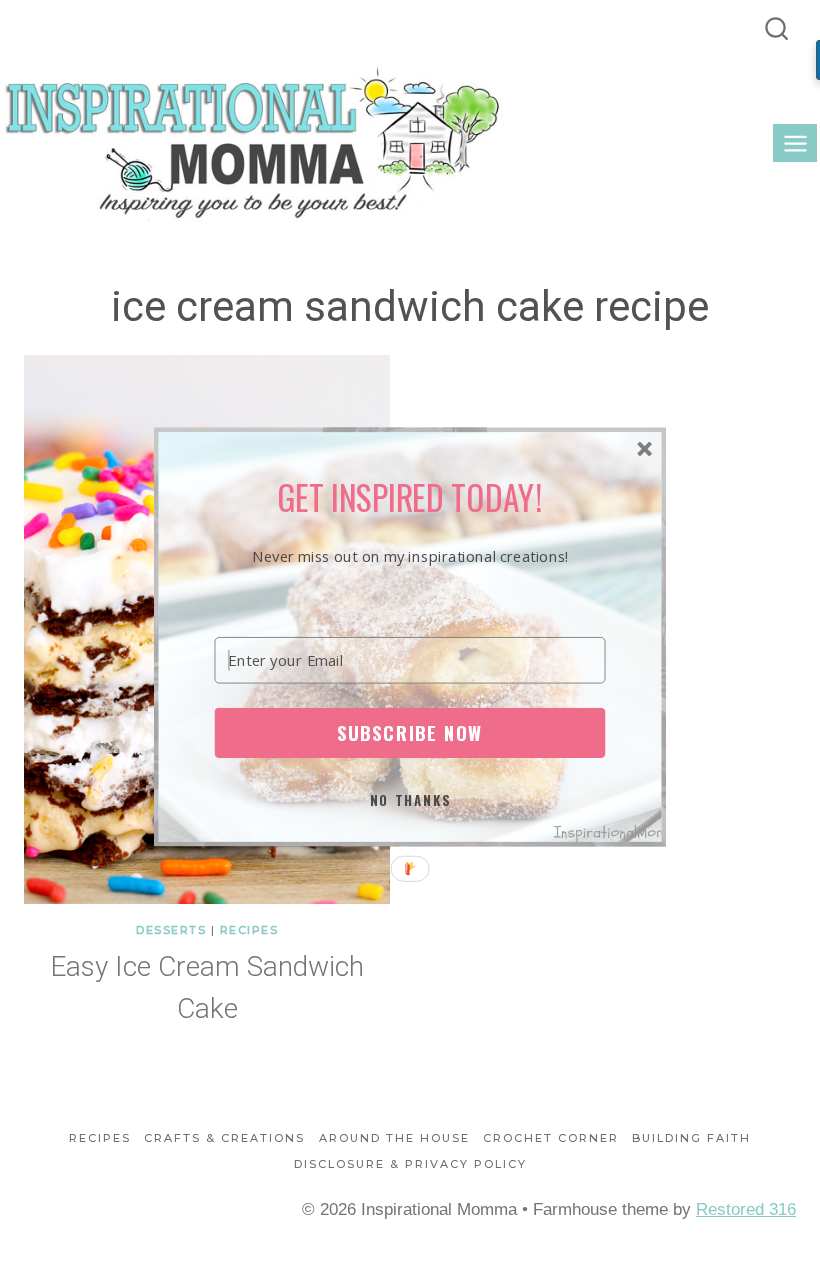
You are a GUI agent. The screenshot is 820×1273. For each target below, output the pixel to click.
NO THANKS (411, 800)
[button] (410, 497)
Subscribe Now (410, 732)
